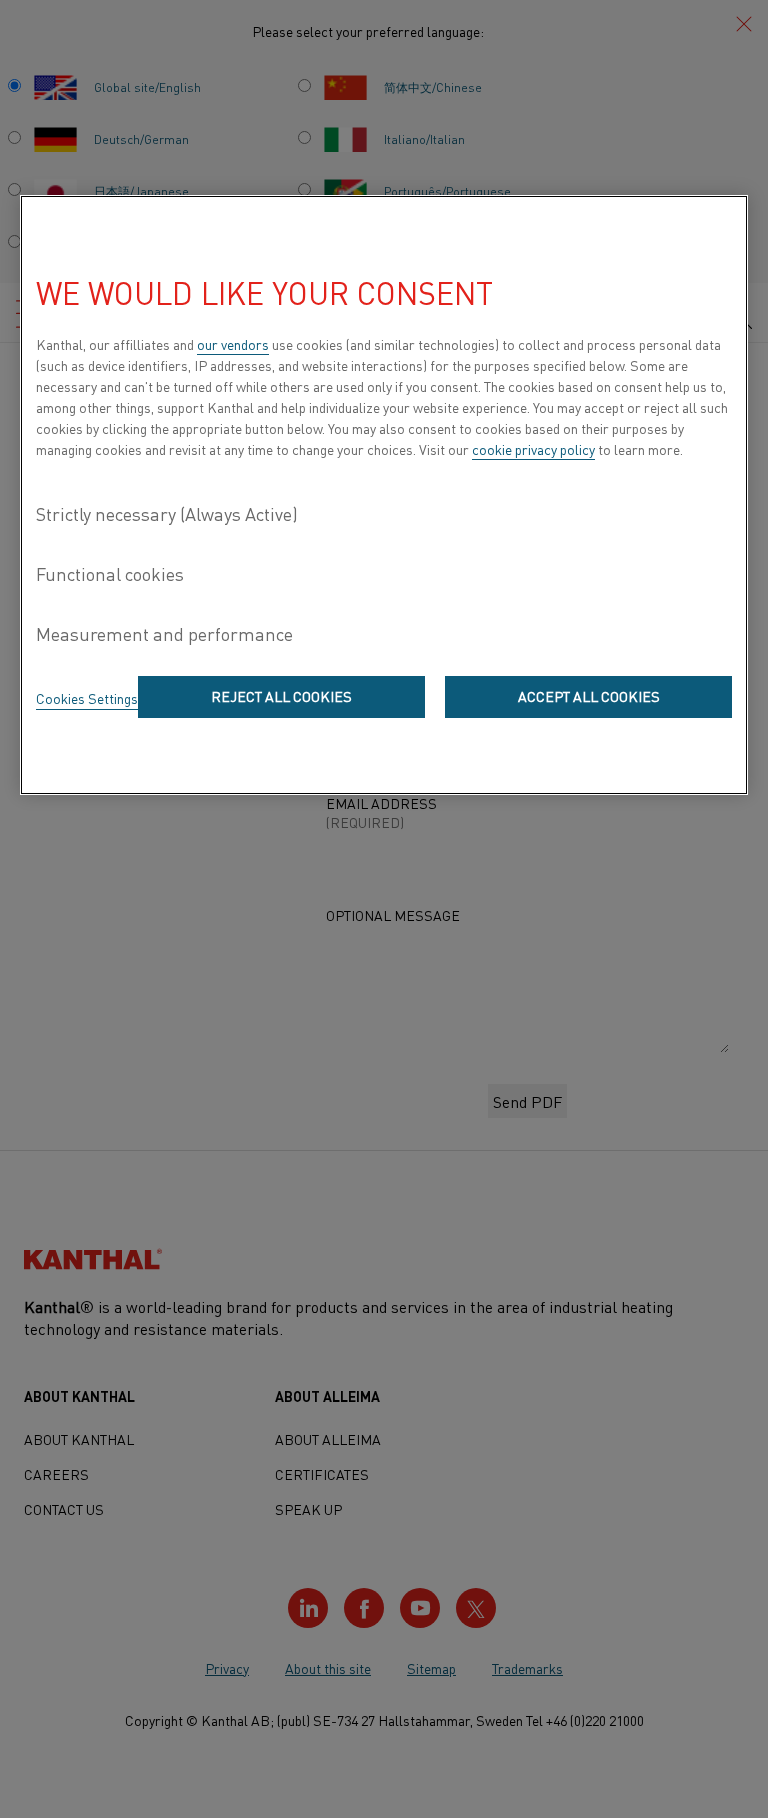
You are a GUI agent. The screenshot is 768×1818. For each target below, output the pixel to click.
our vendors (233, 344)
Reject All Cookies (281, 696)
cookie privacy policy (533, 449)
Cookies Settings (87, 698)
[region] (384, 495)
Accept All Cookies (589, 696)
